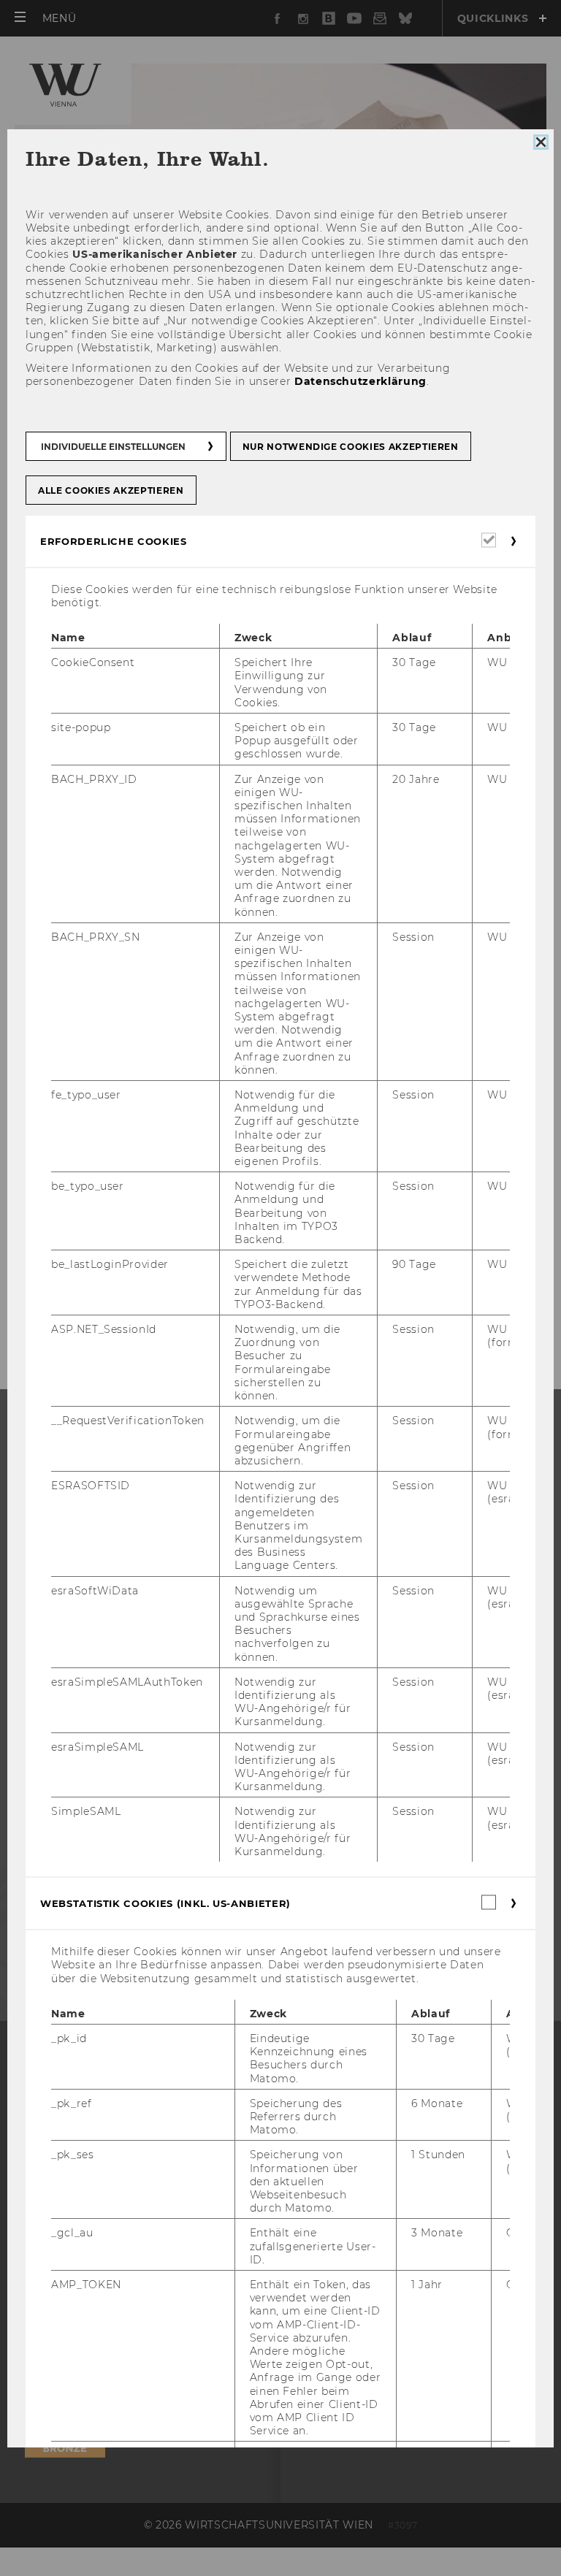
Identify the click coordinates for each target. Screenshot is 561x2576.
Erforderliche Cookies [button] (114, 540)
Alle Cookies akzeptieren (111, 490)
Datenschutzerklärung (360, 381)
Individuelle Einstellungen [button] (113, 446)
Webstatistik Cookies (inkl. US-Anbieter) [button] (165, 1903)
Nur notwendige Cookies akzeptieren (351, 446)
